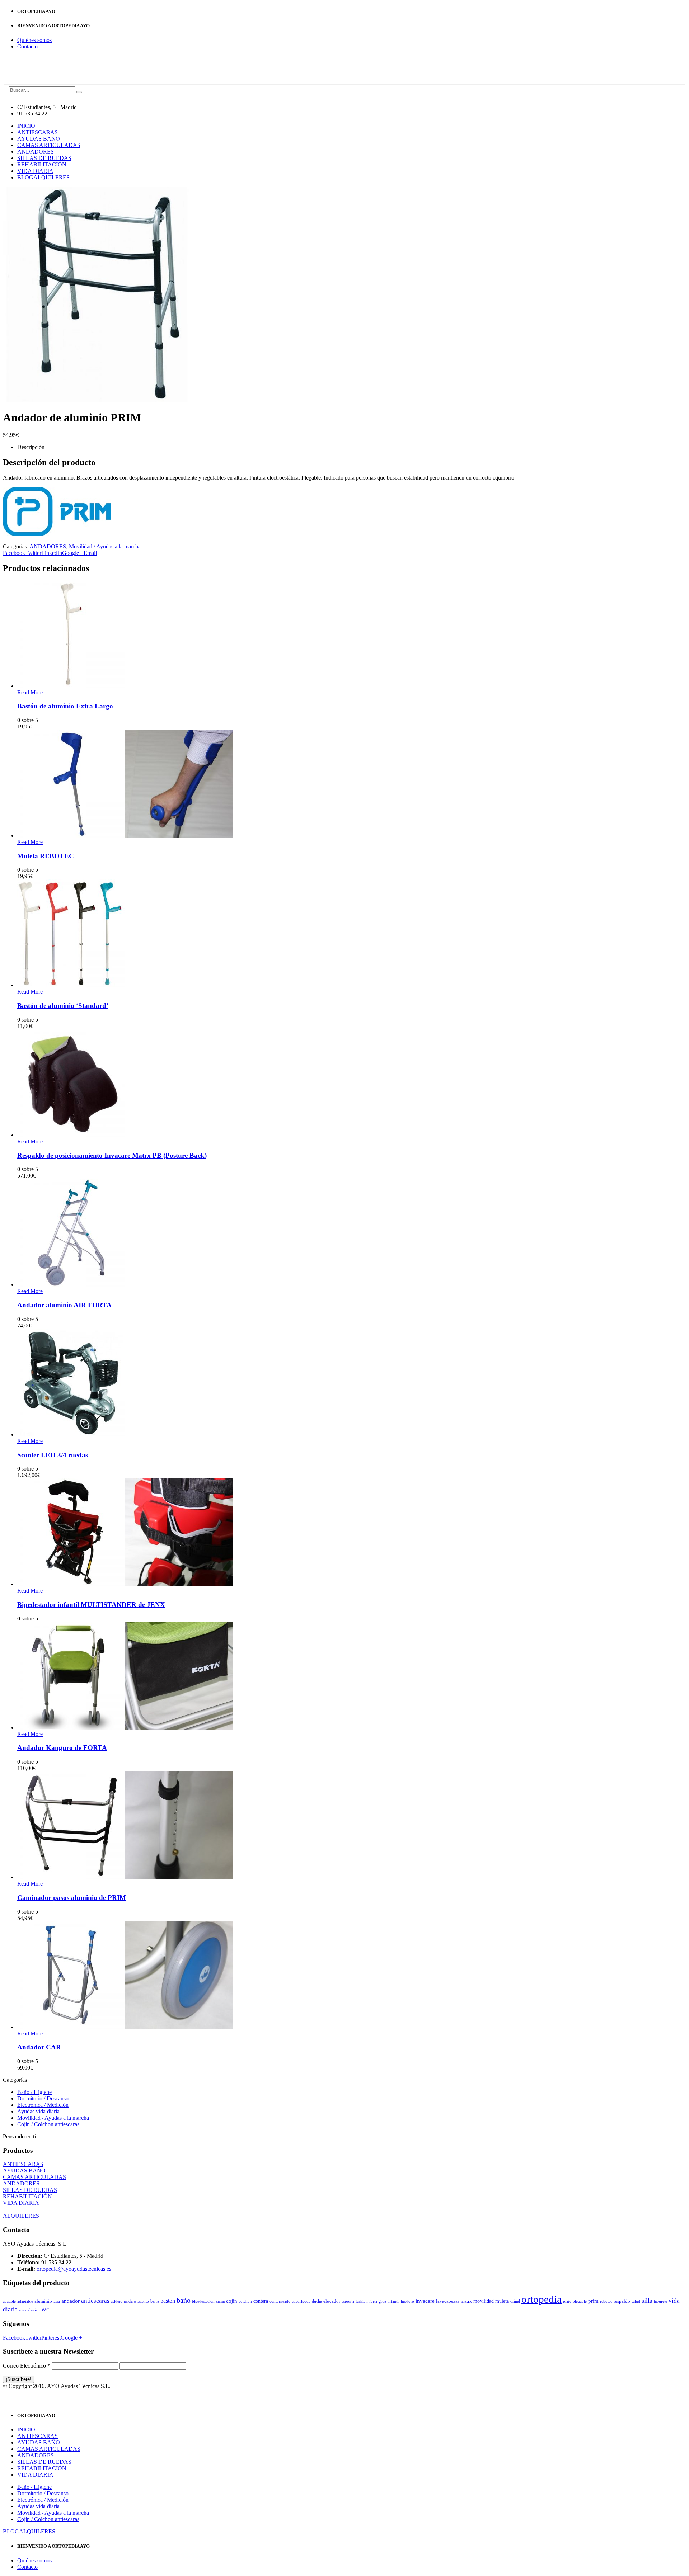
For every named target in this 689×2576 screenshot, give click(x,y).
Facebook (14, 553)
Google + (73, 553)
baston (168, 2301)
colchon (245, 2301)
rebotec (606, 2301)
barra (155, 2301)
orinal (515, 2301)
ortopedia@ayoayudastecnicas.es (74, 2269)
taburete (660, 2301)
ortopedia (542, 2299)
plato (567, 2301)
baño (184, 2300)
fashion (362, 2301)
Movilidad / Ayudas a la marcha (105, 546)
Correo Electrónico (27, 2366)
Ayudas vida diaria (38, 2111)
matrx (466, 2301)
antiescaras (95, 2301)
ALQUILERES (51, 177)
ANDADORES (36, 152)
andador (71, 2301)
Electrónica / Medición (43, 2105)
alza (57, 2301)
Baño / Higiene (34, 2092)
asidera (117, 2301)
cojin (232, 2301)
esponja (348, 2301)
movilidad (484, 2301)
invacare (425, 2301)
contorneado (280, 2301)
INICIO (26, 126)
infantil (393, 2301)
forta (373, 2301)
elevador (332, 2301)
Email (90, 553)
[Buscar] (79, 92)
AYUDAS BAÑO (39, 139)
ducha (317, 2301)
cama (220, 2301)
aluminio (43, 2301)
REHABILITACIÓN (42, 164)
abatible (9, 2301)
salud (636, 2301)
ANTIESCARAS (38, 132)
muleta (502, 2301)
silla (647, 2301)
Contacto (27, 46)
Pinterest (51, 2338)
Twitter (33, 553)
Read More (30, 692)
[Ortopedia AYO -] (26, 81)
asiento (143, 2301)
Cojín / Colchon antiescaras (48, 2124)
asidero (130, 2301)
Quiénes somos (34, 40)
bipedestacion (203, 2301)
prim (593, 2301)
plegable (580, 2301)
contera (261, 2301)
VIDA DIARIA (35, 171)
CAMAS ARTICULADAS (49, 145)
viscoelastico (29, 2310)
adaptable (25, 2301)
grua (382, 2301)
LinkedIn (52, 553)
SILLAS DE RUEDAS (44, 158)
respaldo (622, 2301)
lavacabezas (448, 2301)
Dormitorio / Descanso (43, 2098)
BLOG (25, 177)
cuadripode (301, 2301)
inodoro (407, 2301)
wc (45, 2309)
